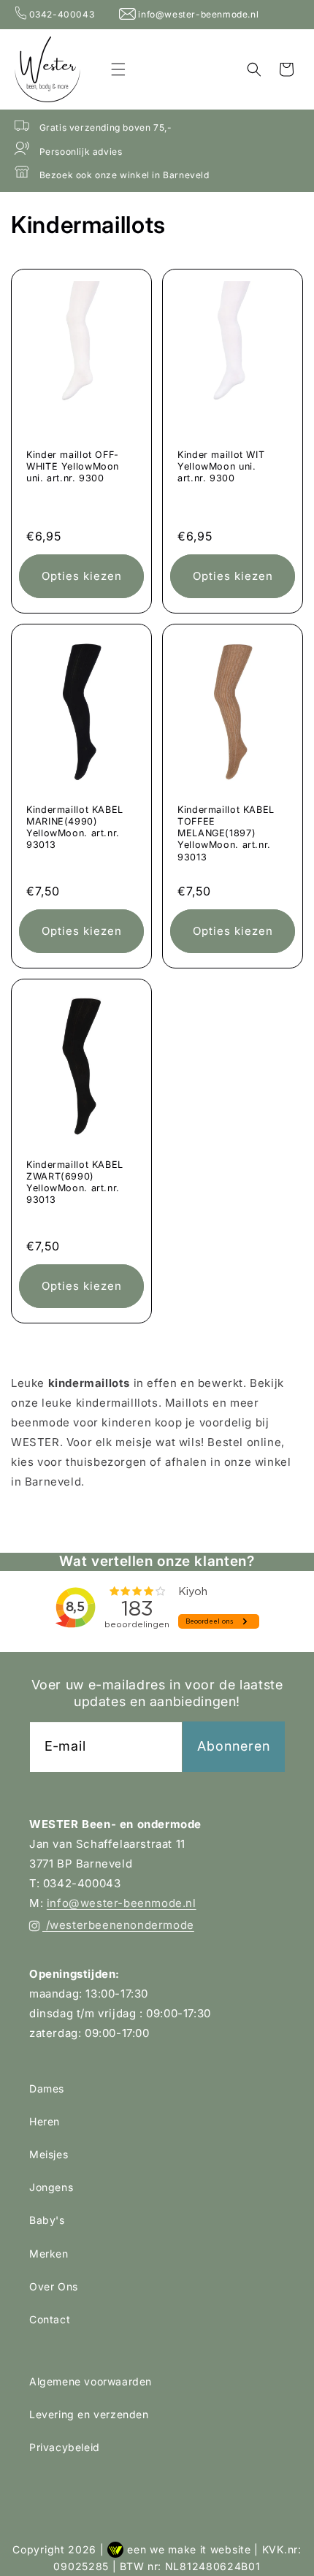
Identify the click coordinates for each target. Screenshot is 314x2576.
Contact (50, 2319)
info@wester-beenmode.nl (197, 14)
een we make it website (189, 2549)
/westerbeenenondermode (118, 1925)
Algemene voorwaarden (91, 2381)
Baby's (47, 2220)
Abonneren (234, 1746)
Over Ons (54, 2286)
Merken (49, 2254)
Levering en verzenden (89, 2414)
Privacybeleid (65, 2447)
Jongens (51, 2187)
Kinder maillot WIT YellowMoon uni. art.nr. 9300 (221, 466)
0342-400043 (62, 14)
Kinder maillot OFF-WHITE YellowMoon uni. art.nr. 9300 (73, 466)
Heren (45, 2121)
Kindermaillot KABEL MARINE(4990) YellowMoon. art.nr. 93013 (75, 828)
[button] (118, 69)
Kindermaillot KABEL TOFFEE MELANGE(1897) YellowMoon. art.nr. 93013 (226, 833)
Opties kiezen (82, 576)
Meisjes (49, 2154)
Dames (47, 2088)
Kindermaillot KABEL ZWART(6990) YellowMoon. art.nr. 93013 (75, 1182)
